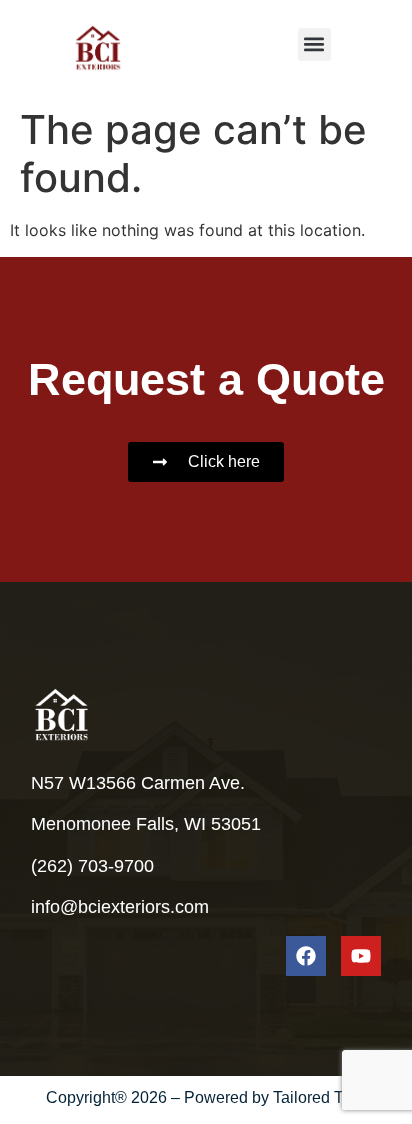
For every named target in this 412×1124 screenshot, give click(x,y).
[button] (314, 44)
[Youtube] (361, 956)
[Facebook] (306, 956)
